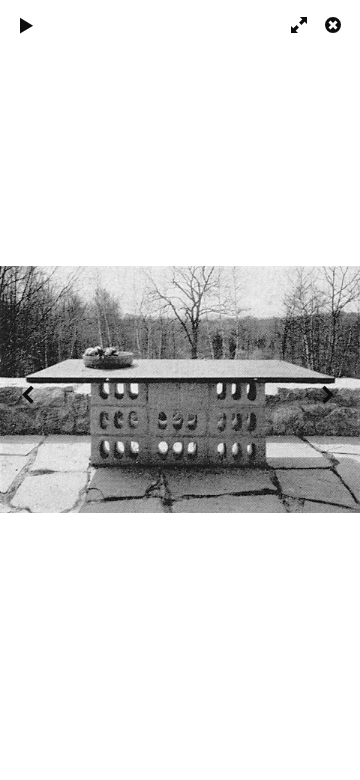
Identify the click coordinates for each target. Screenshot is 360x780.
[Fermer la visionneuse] (335, 28)
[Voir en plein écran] (290, 28)
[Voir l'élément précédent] (30, 393)
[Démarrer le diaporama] (27, 28)
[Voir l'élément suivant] (330, 393)
